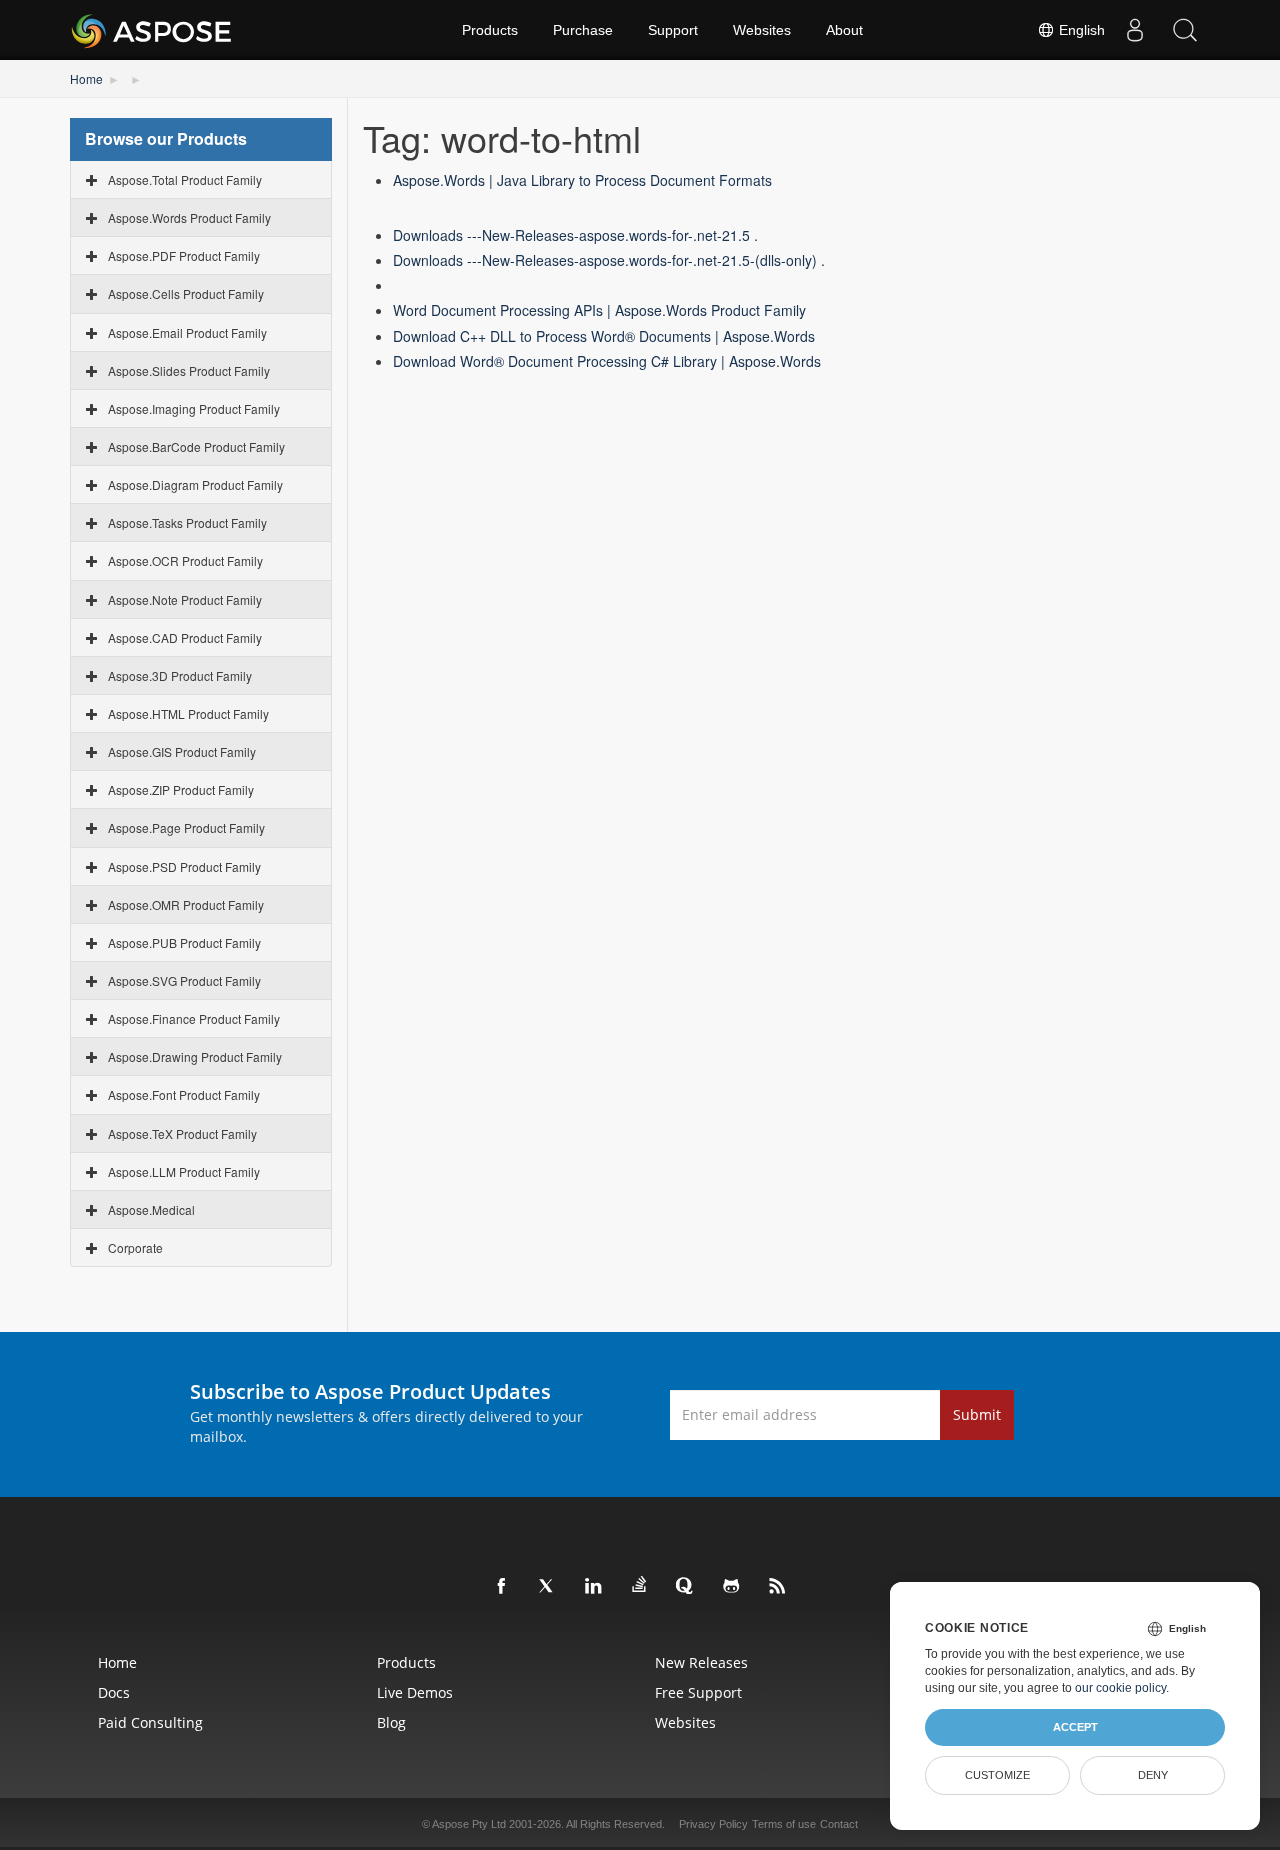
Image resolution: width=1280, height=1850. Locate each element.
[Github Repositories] (732, 1587)
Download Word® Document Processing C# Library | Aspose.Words (607, 361)
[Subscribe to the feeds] (778, 1587)
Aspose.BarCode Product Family (196, 446)
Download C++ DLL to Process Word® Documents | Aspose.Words (604, 336)
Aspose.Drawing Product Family (195, 1056)
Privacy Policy (713, 1824)
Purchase (583, 30)
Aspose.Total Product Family (185, 179)
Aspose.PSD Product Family (184, 866)
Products (490, 30)
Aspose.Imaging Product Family (194, 408)
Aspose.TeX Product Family (182, 1133)
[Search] (1185, 30)
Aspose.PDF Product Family (184, 255)
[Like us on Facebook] (502, 1587)
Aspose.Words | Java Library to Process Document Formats (582, 180)
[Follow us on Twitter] (548, 1587)
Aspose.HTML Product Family (188, 713)
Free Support (698, 1692)
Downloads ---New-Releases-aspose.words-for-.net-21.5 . (575, 235)
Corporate (135, 1247)
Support (673, 30)
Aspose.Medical (151, 1209)
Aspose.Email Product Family (187, 332)
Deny (1153, 1775)
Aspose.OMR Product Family (186, 904)
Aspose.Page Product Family (186, 827)
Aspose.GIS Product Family (182, 751)
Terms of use (784, 1824)
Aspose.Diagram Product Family (195, 484)
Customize (997, 1775)
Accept (1075, 1727)
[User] (1135, 30)
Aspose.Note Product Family (185, 599)
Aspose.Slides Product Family (189, 370)
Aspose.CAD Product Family (185, 637)
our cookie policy (1120, 1688)
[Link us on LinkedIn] (594, 1587)
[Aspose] (152, 30)
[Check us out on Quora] (686, 1587)
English (1080, 30)
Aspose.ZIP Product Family (181, 789)
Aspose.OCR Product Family (185, 560)
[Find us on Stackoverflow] (640, 1585)
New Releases (701, 1662)
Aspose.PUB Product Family (184, 942)
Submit (977, 1414)
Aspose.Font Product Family (184, 1094)
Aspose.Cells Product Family (186, 293)
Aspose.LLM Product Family (184, 1171)
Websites (762, 30)
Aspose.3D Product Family (180, 675)
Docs (114, 1692)
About (844, 30)
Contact (839, 1824)
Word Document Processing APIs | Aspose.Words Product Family (599, 310)
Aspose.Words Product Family (189, 217)
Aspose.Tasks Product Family (187, 522)
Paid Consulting (150, 1722)
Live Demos (415, 1692)
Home (86, 78)
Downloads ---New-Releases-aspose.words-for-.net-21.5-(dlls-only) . (609, 260)
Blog (391, 1722)
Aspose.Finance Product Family (194, 1018)
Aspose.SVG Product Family (184, 980)
